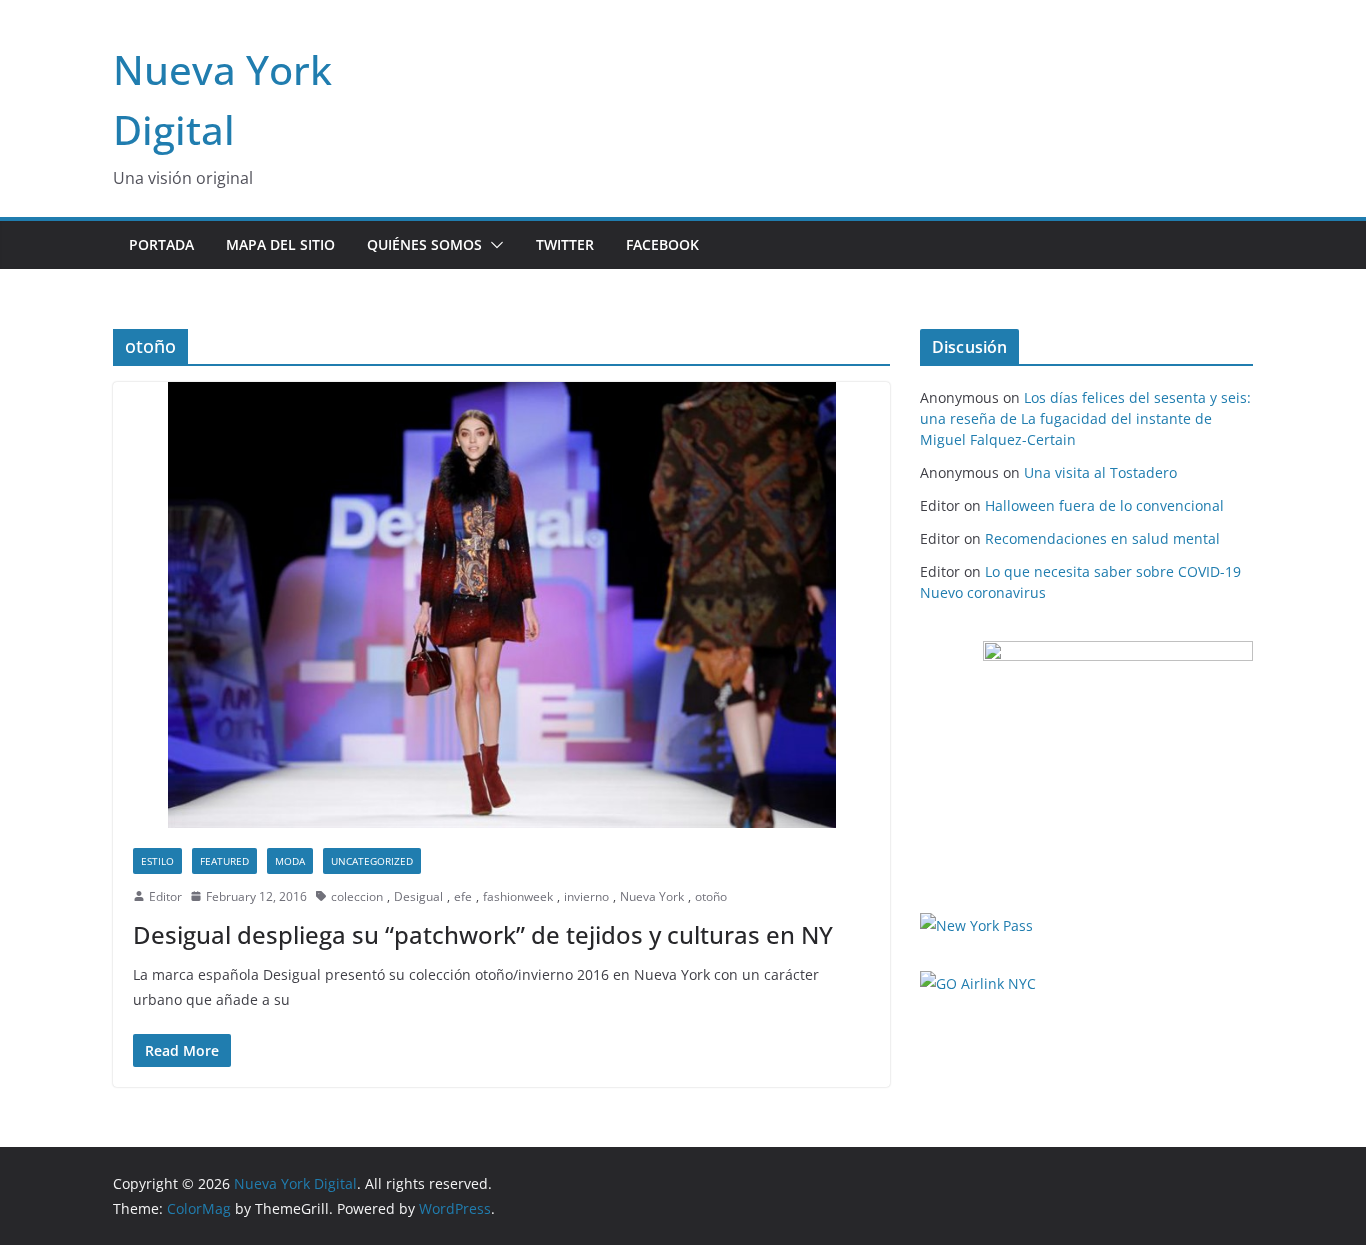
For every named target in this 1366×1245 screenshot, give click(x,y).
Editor (165, 896)
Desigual (418, 896)
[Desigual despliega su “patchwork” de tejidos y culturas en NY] (501, 604)
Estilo (157, 861)
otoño (711, 896)
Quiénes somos (424, 244)
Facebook (662, 244)
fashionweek (518, 896)
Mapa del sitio (280, 244)
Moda (290, 861)
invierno (586, 896)
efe (463, 896)
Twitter (565, 244)
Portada (161, 244)
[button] (493, 245)
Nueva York (652, 896)
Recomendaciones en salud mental (1102, 538)
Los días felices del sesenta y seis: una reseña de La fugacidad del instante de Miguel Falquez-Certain (1085, 418)
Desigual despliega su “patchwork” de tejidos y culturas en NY (483, 934)
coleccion (357, 896)
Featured (224, 861)
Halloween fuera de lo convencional (1104, 505)
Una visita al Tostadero (1100, 472)
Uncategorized (372, 861)
